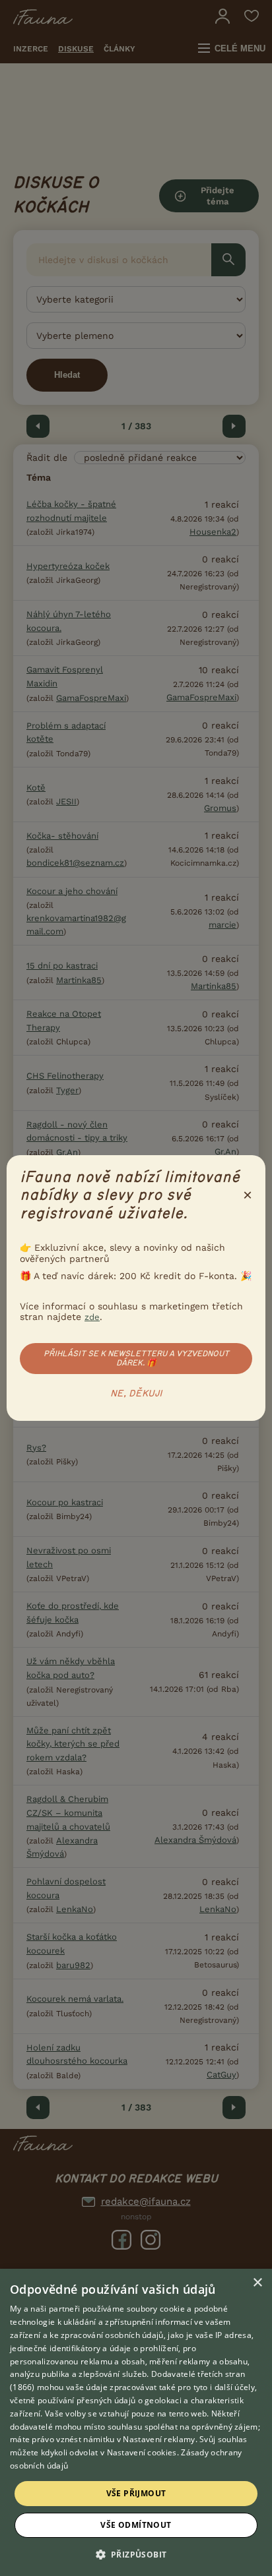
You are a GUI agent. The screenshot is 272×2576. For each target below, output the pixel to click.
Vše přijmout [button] (136, 2493)
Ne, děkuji (136, 1394)
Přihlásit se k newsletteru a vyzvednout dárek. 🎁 (136, 1358)
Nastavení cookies (142, 2452)
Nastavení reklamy (159, 2439)
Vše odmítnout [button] (136, 2525)
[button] (136, 2554)
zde (92, 1317)
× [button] (257, 2283)
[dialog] (136, 2422)
